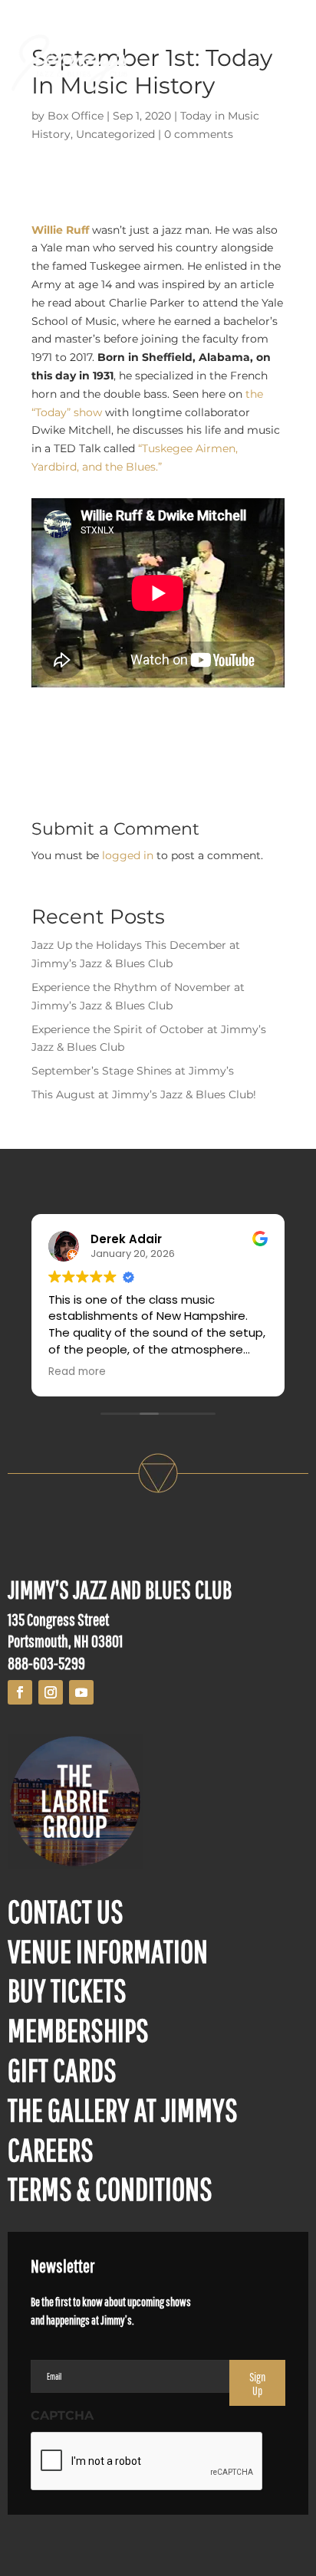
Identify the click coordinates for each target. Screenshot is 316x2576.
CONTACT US (66, 1911)
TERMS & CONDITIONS (110, 2188)
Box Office (76, 116)
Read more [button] (77, 1372)
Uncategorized (115, 134)
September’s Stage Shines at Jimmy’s (133, 1071)
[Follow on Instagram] (51, 1692)
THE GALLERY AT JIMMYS (123, 2109)
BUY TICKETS (67, 1990)
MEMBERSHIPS (78, 2030)
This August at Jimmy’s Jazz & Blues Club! (144, 1094)
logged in (128, 855)
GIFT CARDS (62, 2069)
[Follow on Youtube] (81, 1692)
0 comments (199, 134)
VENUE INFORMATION (108, 1951)
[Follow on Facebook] (20, 1692)
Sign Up (257, 2384)
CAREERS (51, 2149)
